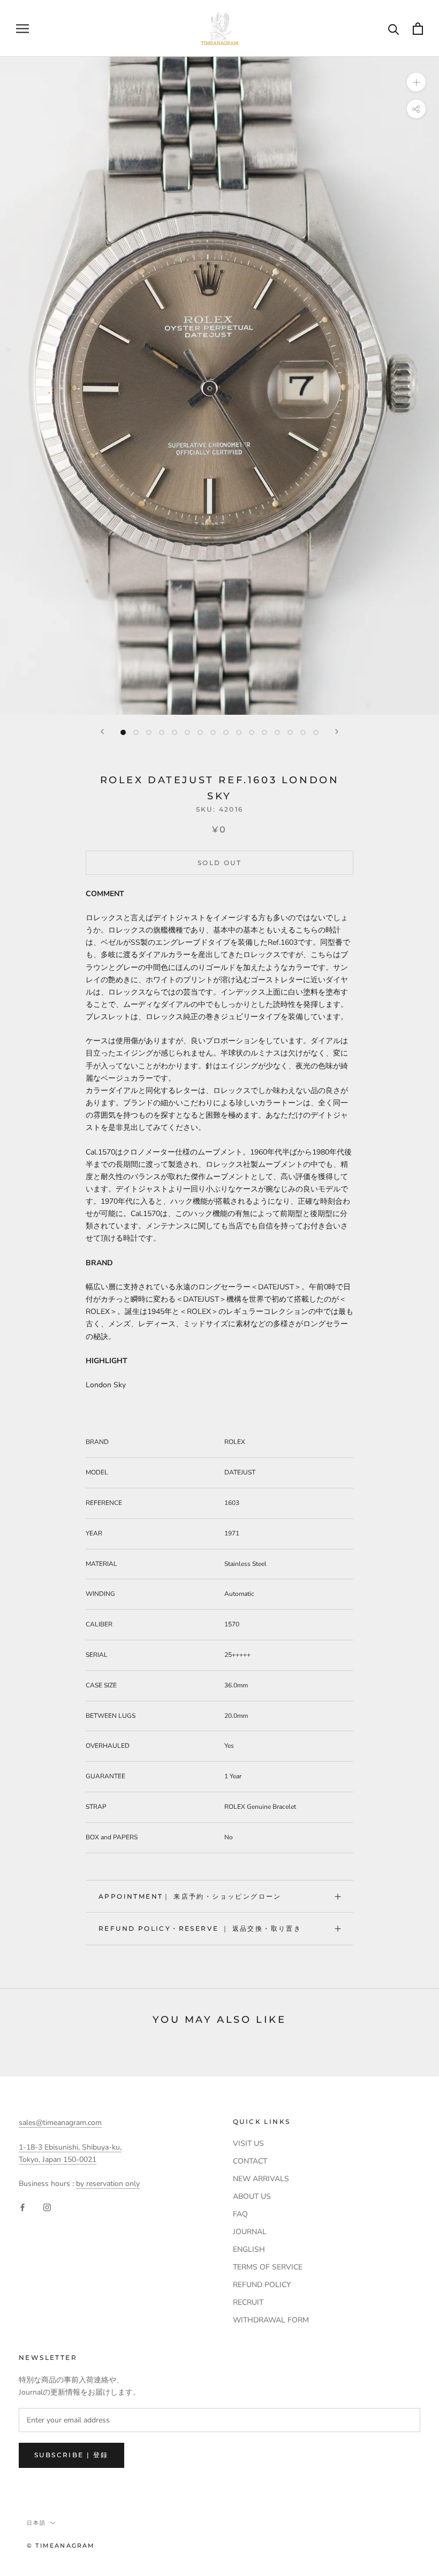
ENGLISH (249, 2249)
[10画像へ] (239, 732)
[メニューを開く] (22, 29)
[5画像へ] (175, 732)
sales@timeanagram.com (60, 2123)
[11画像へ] (252, 732)
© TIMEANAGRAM (61, 2546)
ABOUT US (252, 2196)
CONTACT (250, 2161)
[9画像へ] (226, 732)
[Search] (394, 29)
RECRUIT (248, 2302)
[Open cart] (418, 29)
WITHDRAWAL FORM (271, 2320)
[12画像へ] (264, 732)
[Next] (337, 732)
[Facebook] (22, 2207)
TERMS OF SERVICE (268, 2267)
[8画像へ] (213, 732)
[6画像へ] (187, 732)
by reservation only (108, 2184)
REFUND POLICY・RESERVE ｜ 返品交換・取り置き (200, 1928)
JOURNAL (250, 2232)
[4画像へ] (162, 732)
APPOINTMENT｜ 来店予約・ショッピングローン (190, 1896)
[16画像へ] (316, 732)
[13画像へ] (277, 732)
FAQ (240, 2214)
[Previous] (102, 732)
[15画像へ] (303, 732)
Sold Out (219, 863)
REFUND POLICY (262, 2285)
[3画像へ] (149, 732)
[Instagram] (47, 2207)
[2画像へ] (136, 732)
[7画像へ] (200, 732)
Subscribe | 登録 (71, 2455)
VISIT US (248, 2143)
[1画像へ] (123, 732)
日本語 (36, 2523)
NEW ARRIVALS (261, 2179)
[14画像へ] (290, 732)
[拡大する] (416, 82)
